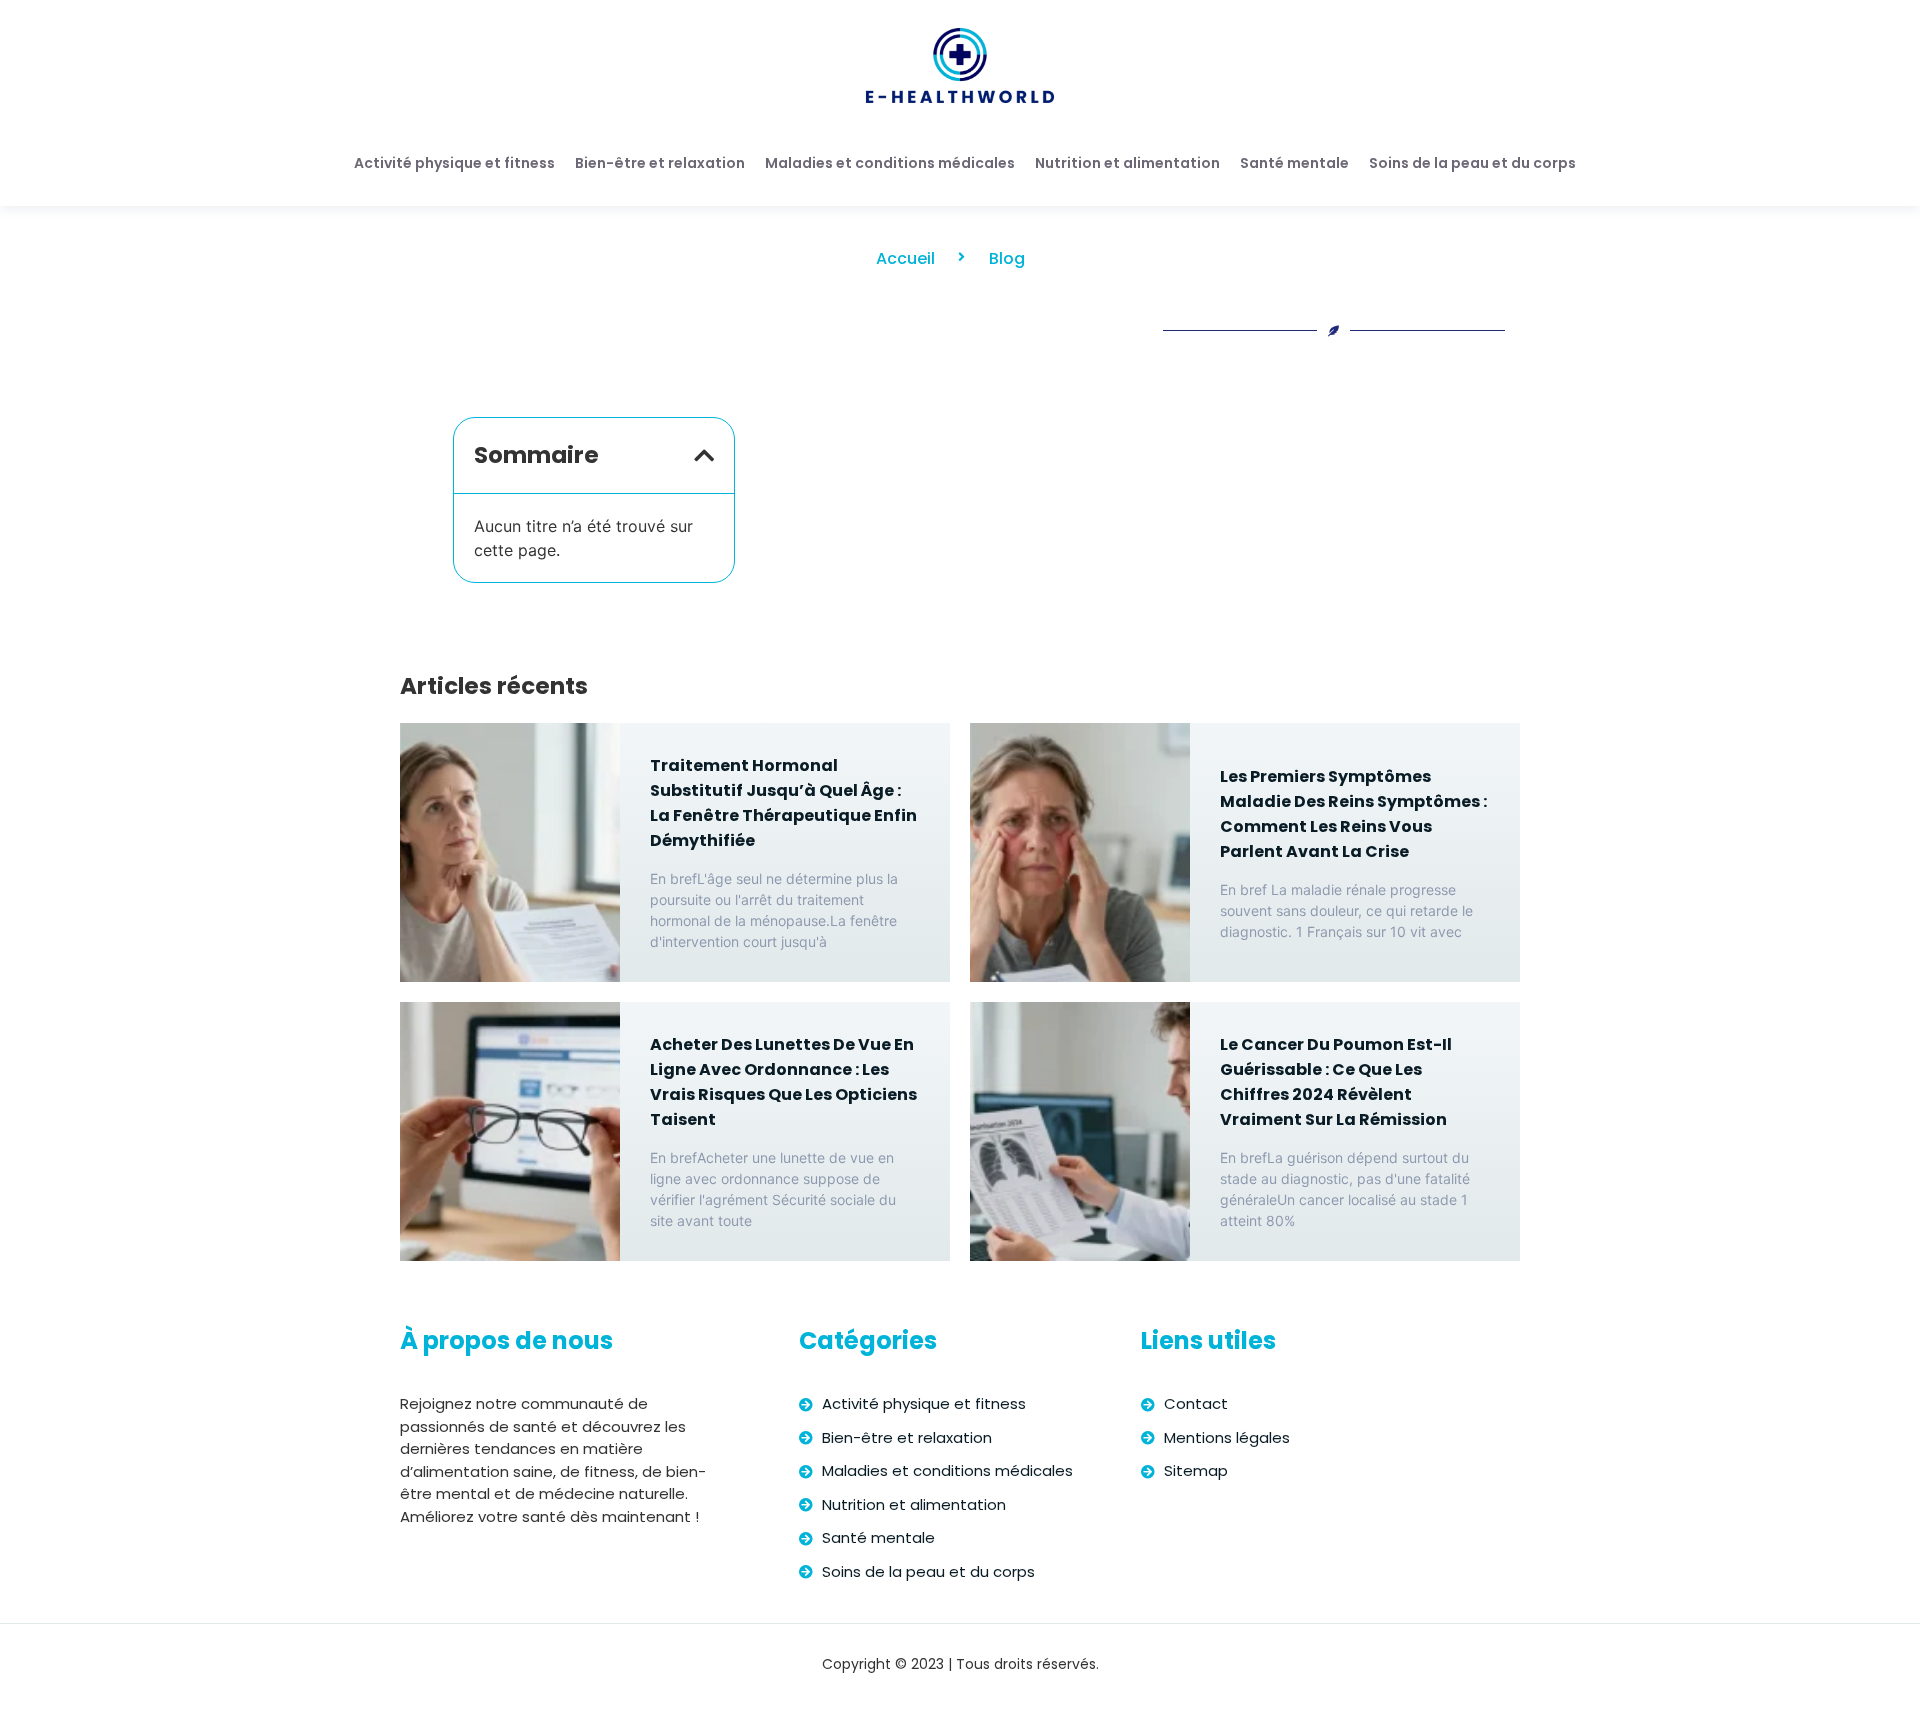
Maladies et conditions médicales (890, 163)
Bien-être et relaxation (660, 163)
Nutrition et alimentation (1127, 163)
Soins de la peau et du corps (1472, 163)
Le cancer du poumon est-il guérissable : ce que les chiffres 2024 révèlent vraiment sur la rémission (1336, 1082)
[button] (704, 455)
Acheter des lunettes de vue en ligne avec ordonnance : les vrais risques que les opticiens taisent (783, 1082)
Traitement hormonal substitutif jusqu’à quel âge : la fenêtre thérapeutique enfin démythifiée (783, 803)
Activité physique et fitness (454, 163)
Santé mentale (1294, 163)
